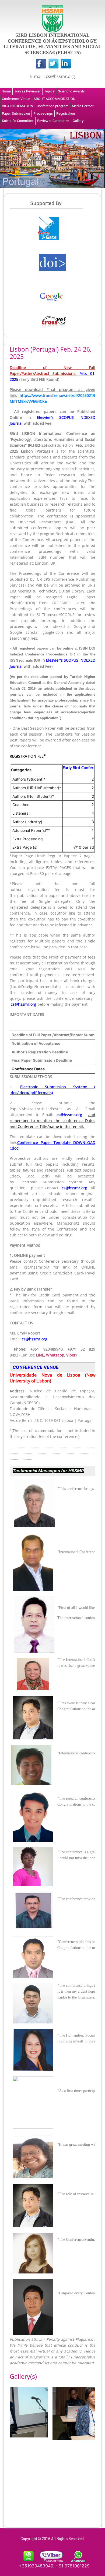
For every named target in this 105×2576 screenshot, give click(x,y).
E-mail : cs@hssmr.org (52, 76)
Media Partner (83, 106)
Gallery (78, 121)
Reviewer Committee (53, 121)
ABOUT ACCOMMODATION (55, 99)
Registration (66, 113)
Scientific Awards (71, 91)
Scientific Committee (18, 121)
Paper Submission (16, 113)
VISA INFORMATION (17, 106)
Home (6, 91)
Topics (49, 91)
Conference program (52, 106)
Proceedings (43, 113)
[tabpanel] (31, 2412)
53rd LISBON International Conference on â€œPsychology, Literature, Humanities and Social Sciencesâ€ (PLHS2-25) (53, 44)
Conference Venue (16, 99)
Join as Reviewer (27, 91)
